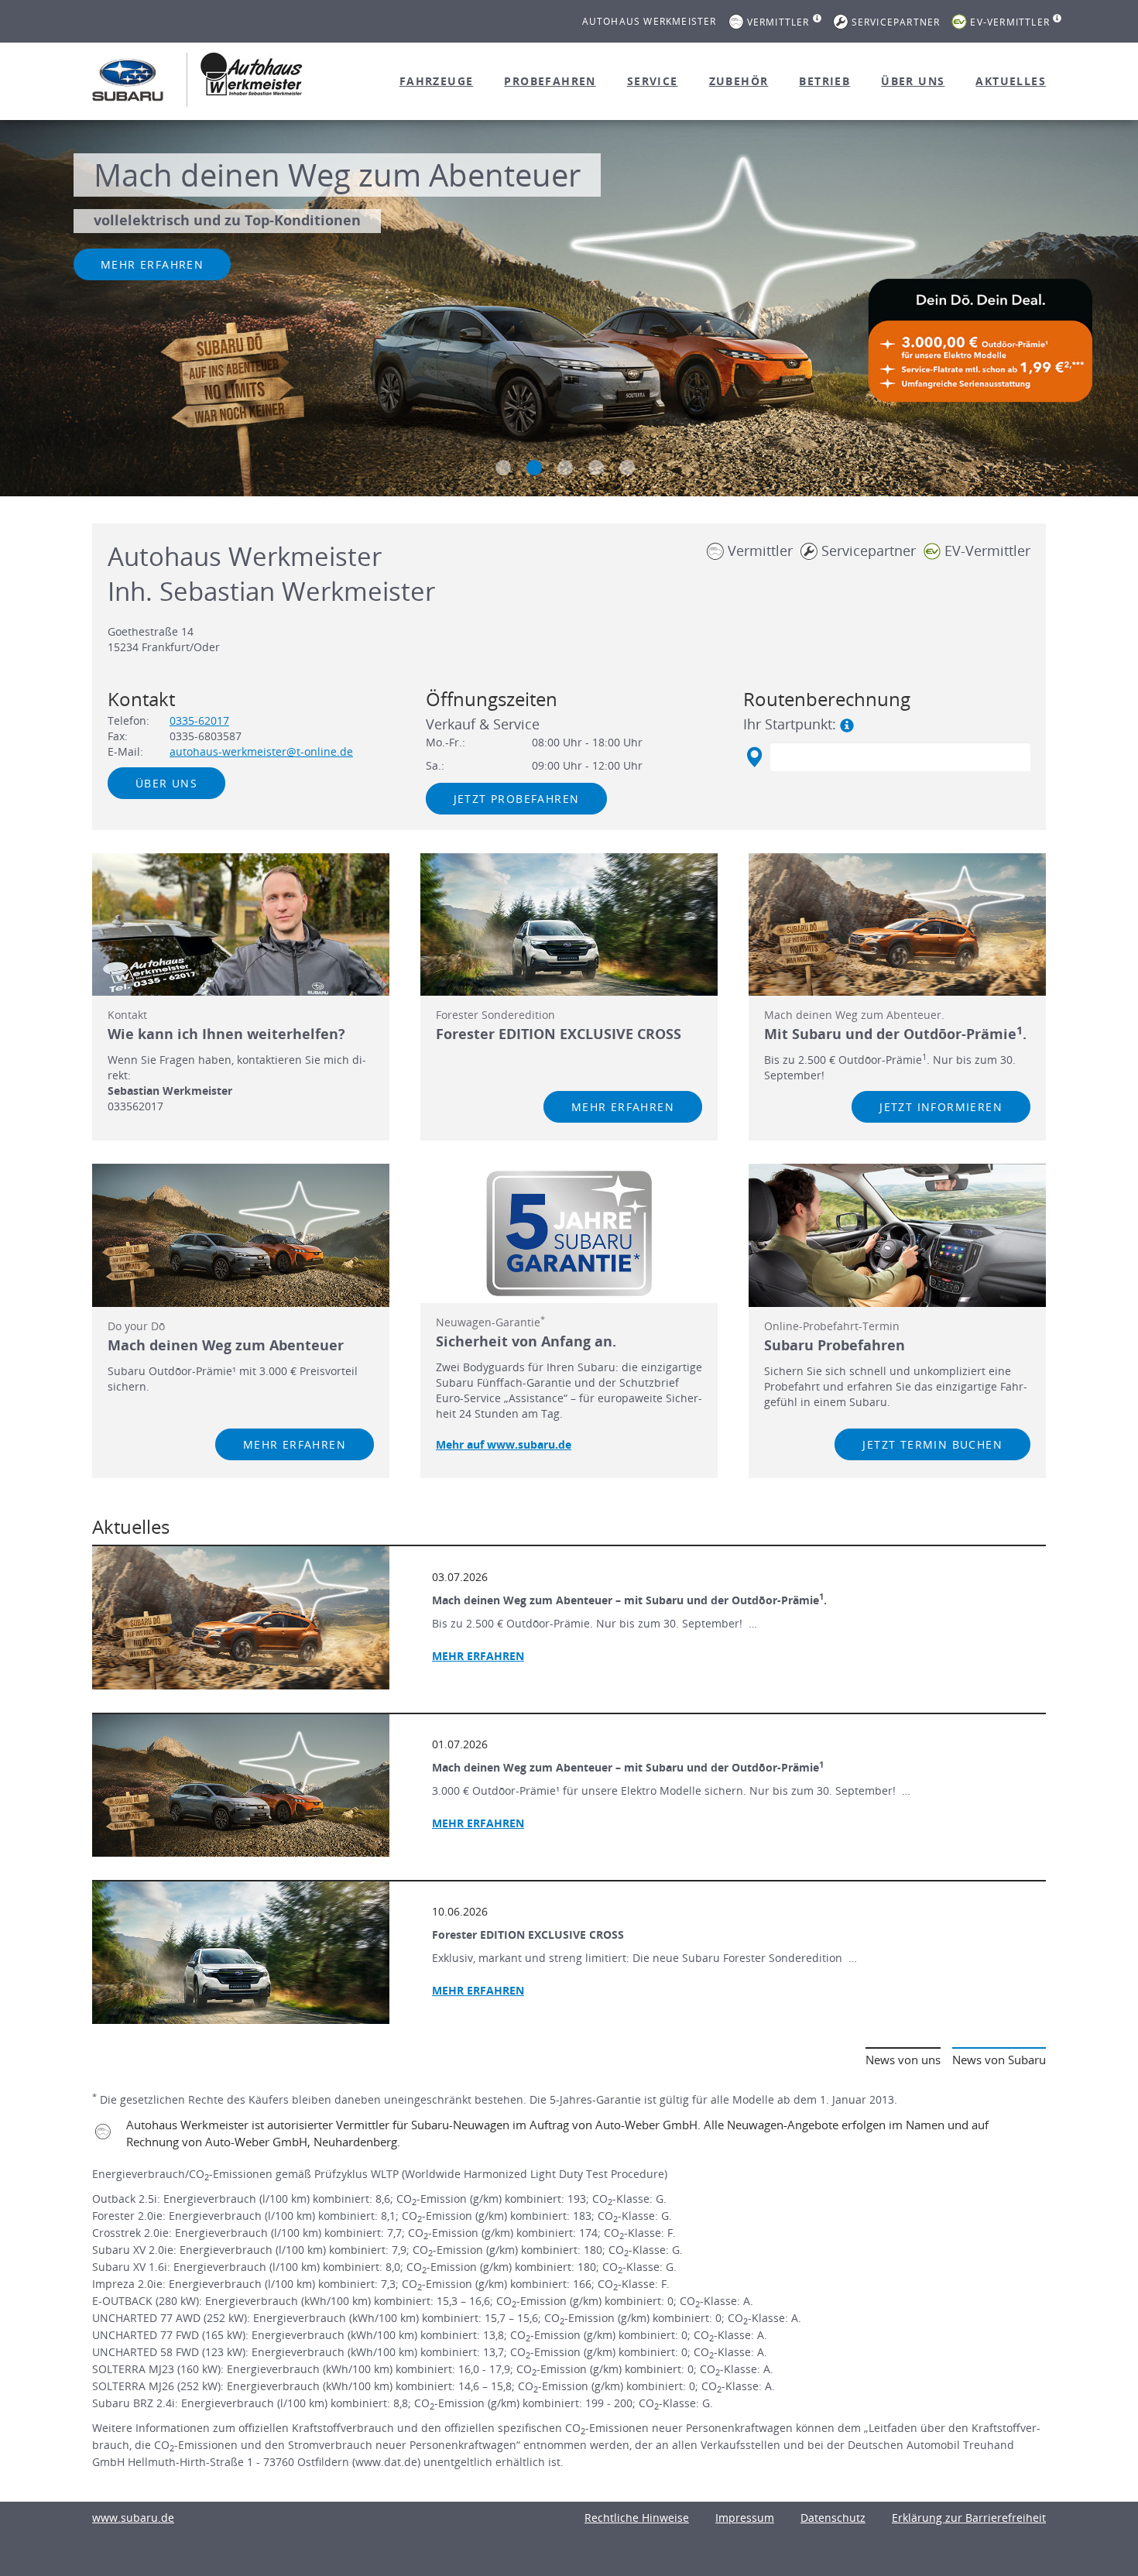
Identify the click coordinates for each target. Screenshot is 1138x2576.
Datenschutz (833, 2518)
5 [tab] (627, 468)
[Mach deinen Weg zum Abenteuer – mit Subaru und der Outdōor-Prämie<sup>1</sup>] (241, 1785)
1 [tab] (503, 468)
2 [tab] (534, 468)
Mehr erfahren (152, 264)
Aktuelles (1011, 81)
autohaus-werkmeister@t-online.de (261, 751)
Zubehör (739, 81)
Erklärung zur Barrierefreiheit (969, 2518)
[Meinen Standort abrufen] (754, 757)
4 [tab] (596, 468)
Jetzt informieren (941, 1107)
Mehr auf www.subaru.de (504, 1444)
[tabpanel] (569, 310)
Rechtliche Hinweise (637, 2518)
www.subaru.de (133, 2518)
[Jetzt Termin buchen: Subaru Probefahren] (897, 1235)
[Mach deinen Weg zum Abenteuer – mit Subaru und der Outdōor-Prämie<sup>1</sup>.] (241, 1617)
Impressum (745, 2518)
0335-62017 (199, 720)
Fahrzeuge (437, 81)
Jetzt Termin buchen (932, 1444)
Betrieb (824, 81)
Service (653, 81)
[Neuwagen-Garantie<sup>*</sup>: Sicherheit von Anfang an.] (569, 1233)
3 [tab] (565, 468)
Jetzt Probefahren (517, 799)
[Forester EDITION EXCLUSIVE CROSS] (241, 1953)
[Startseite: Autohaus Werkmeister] (128, 80)
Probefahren (550, 81)
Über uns (913, 81)
